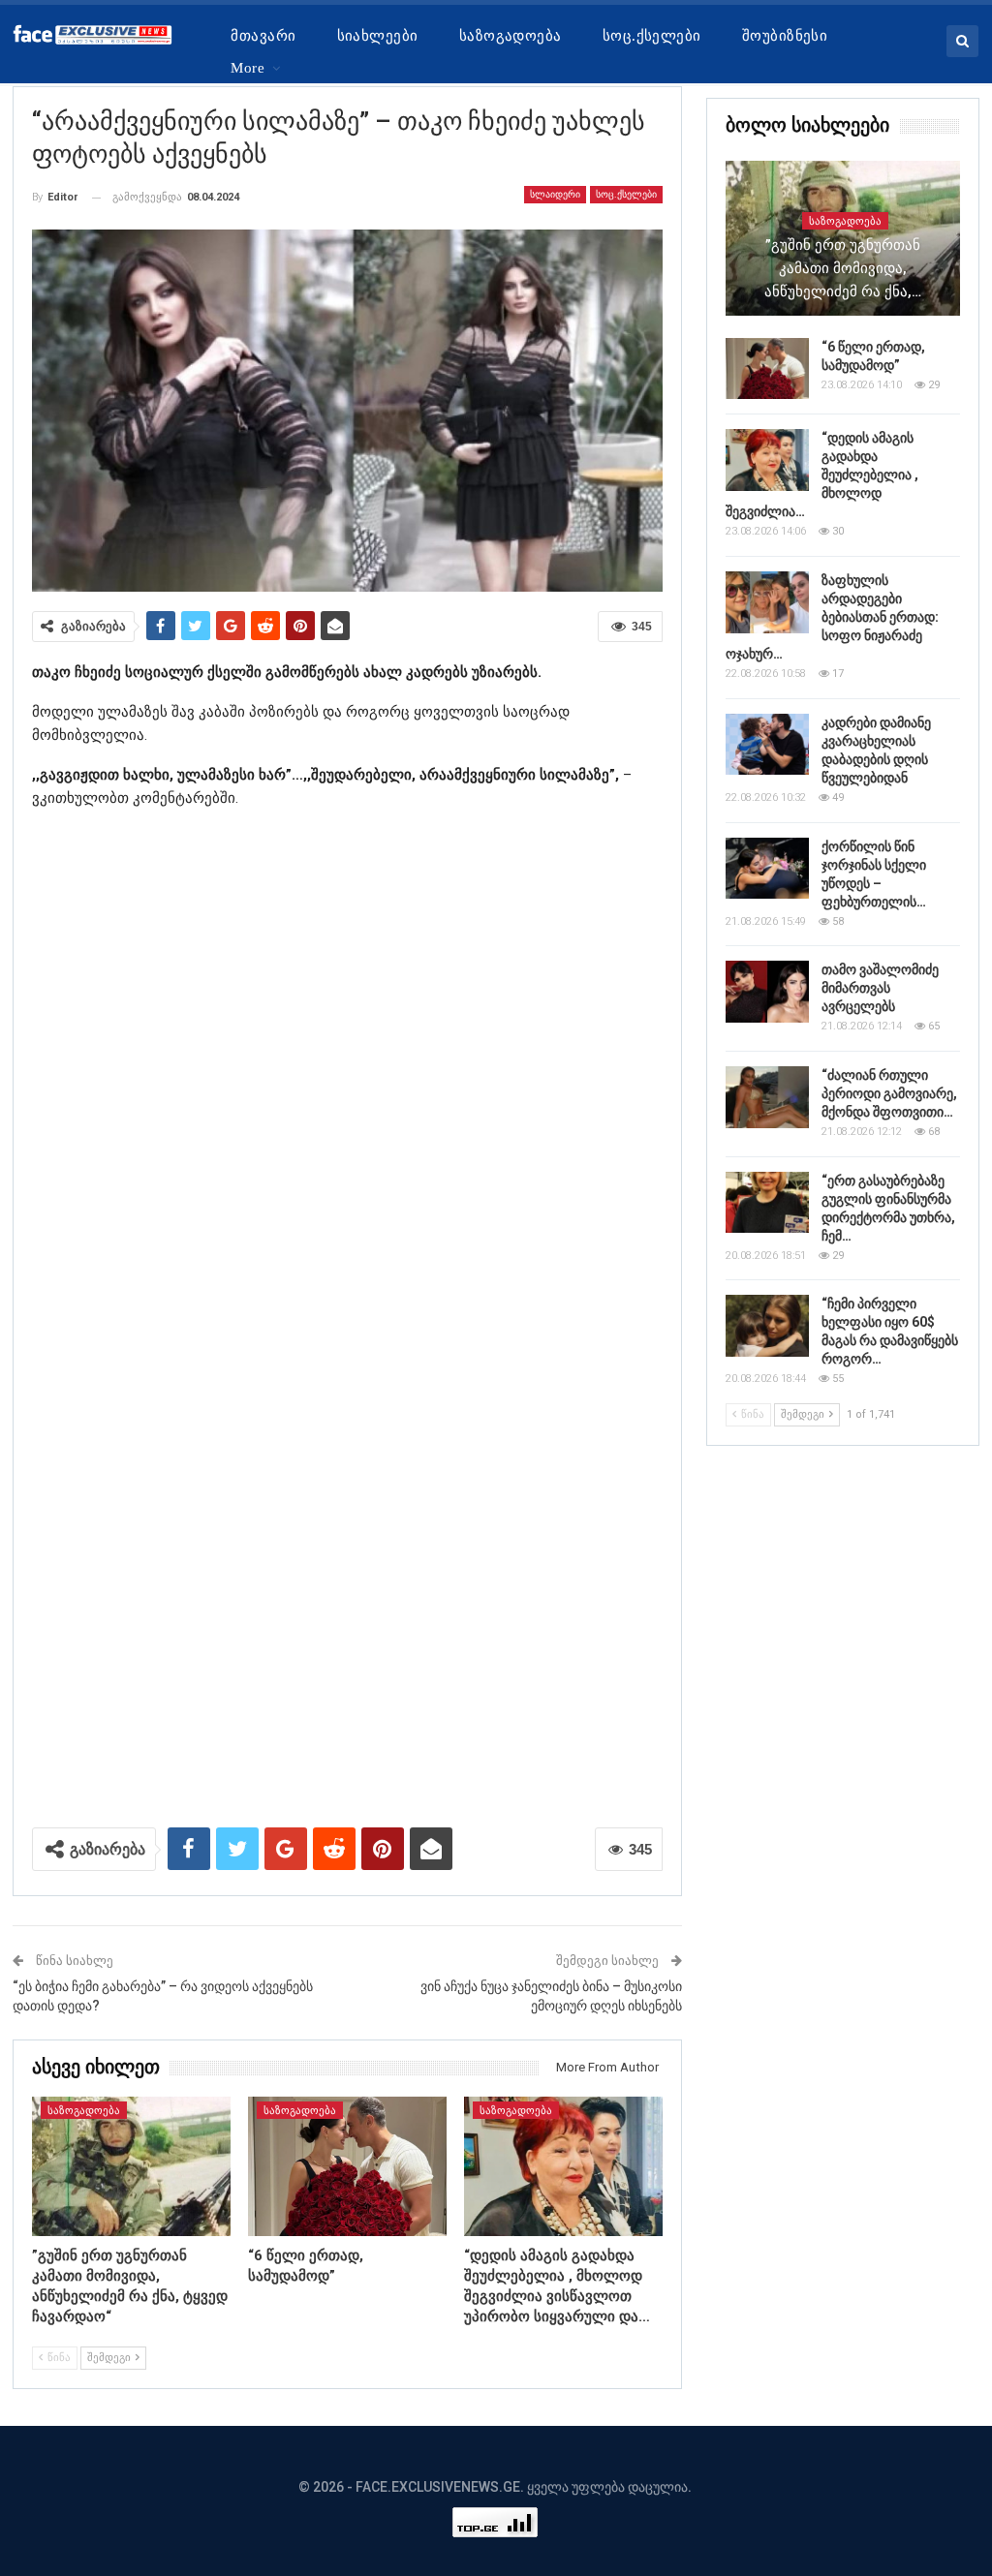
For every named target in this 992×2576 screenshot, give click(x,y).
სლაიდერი (555, 194)
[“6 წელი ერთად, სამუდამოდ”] (347, 2166)
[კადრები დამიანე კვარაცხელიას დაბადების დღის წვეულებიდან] (767, 745)
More (248, 68)
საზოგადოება (511, 36)
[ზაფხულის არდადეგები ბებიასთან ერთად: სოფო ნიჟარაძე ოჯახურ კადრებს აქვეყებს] (767, 602)
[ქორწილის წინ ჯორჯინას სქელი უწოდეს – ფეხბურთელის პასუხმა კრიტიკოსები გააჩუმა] (767, 869)
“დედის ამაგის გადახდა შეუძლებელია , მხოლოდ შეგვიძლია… (822, 475)
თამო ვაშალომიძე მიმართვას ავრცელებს (880, 988)
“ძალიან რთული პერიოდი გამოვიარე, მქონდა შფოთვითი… (889, 1093)
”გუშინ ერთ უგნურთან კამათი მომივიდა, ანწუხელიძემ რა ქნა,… (843, 268)
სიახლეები (378, 36)
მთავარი (263, 36)
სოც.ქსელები (652, 36)
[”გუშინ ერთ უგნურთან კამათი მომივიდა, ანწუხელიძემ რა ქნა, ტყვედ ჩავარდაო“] (131, 2166)
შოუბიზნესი (785, 36)
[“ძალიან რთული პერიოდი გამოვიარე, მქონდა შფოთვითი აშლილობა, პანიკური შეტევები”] (767, 1097)
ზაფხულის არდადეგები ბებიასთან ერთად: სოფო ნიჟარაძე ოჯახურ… (832, 617)
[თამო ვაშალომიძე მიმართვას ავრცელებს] (767, 992)
